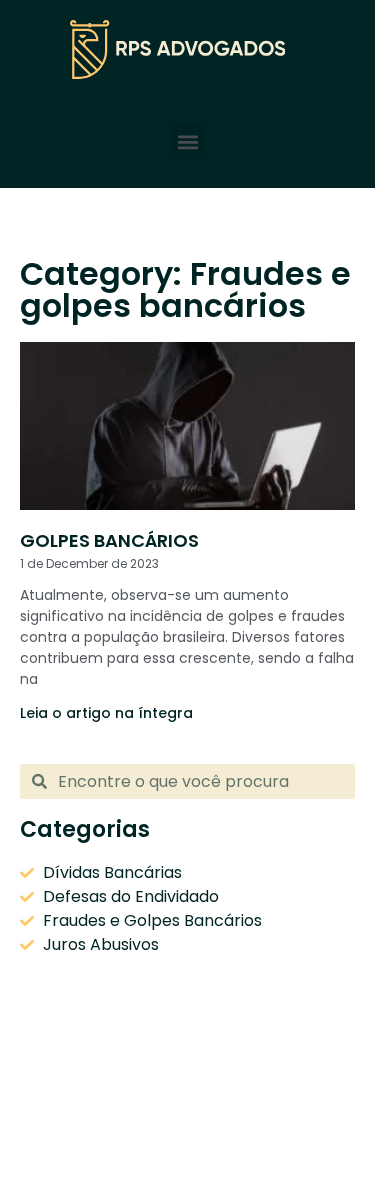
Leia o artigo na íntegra (106, 713)
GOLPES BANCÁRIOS (109, 540)
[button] (187, 141)
